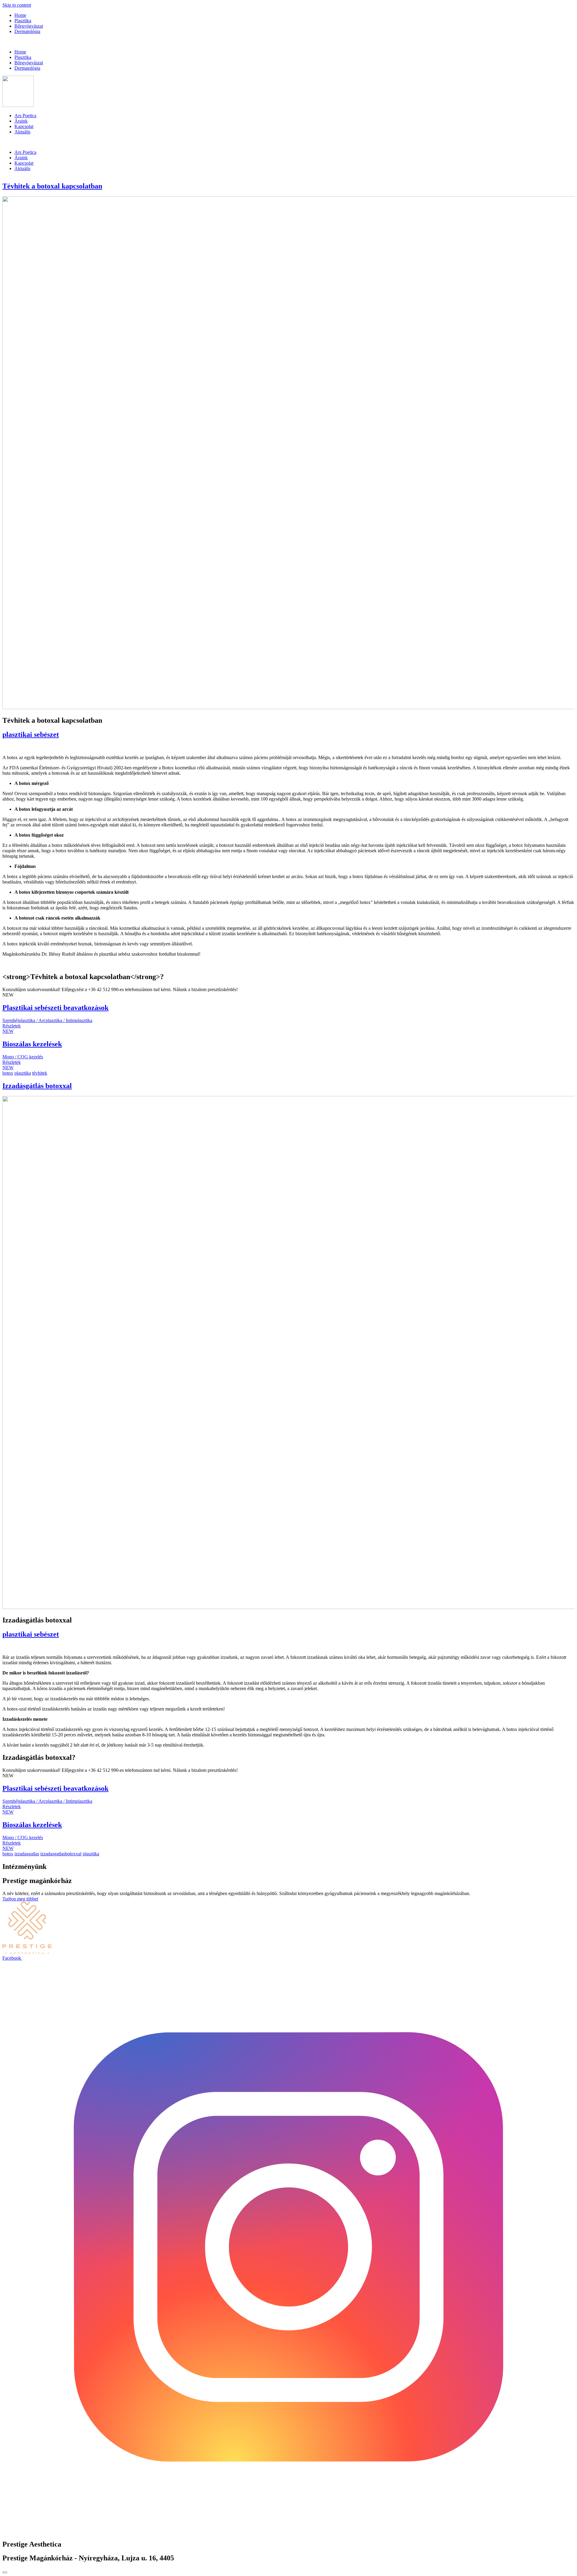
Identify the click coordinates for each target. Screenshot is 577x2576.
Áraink (21, 121)
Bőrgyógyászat (29, 26)
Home (20, 15)
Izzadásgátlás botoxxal (37, 1086)
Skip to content (17, 5)
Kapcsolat (24, 126)
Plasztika (23, 21)
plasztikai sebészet (31, 734)
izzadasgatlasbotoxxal (61, 1854)
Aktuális (22, 132)
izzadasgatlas (27, 1854)
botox (8, 1073)
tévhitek (40, 1073)
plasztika (23, 1073)
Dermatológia (27, 31)
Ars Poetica (25, 116)
